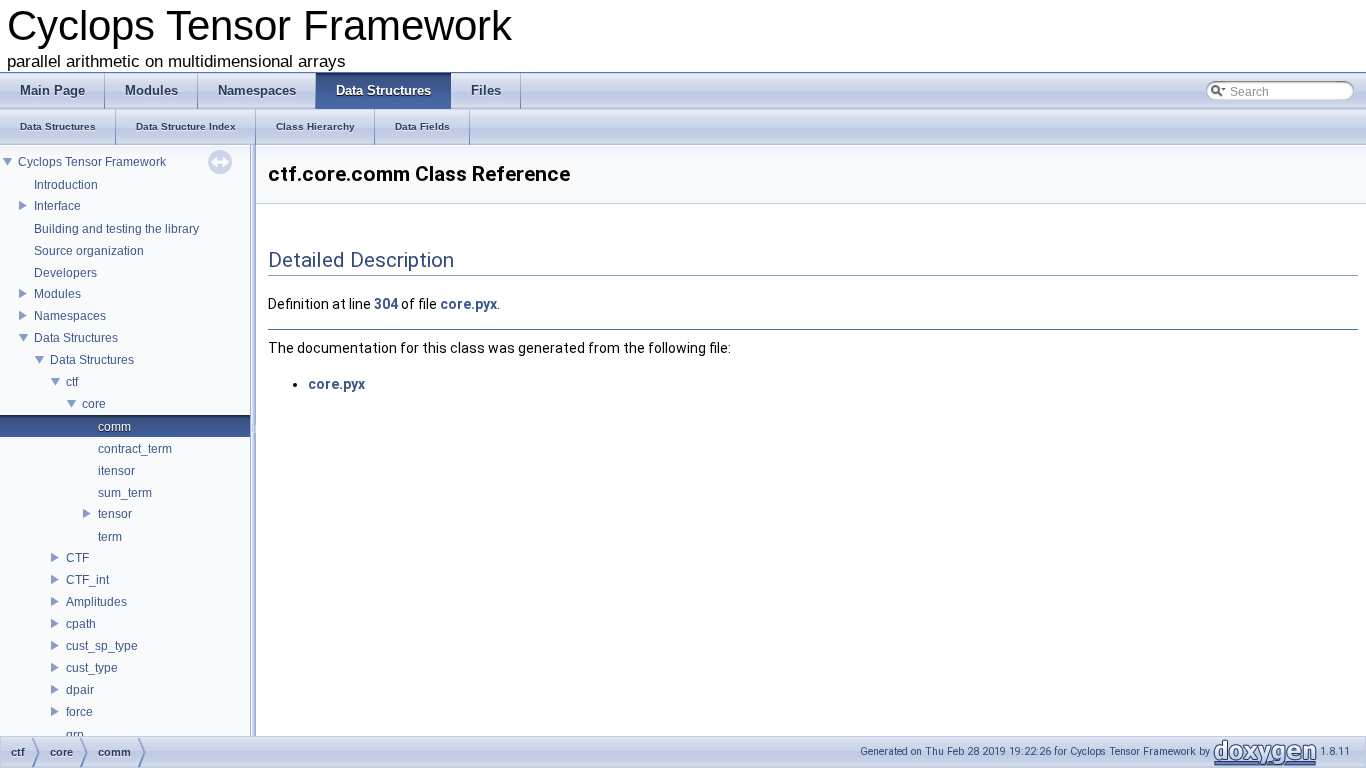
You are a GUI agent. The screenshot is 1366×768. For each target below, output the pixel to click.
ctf (72, 382)
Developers (65, 273)
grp (75, 735)
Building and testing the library (116, 229)
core (94, 404)
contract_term (135, 449)
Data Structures (76, 338)
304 (386, 304)
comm (114, 427)
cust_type (92, 668)
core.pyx (468, 304)
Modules (57, 294)
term (110, 537)
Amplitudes (96, 602)
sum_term (125, 493)
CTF (77, 558)
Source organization (89, 251)
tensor (115, 514)
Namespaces (70, 316)
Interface (57, 206)
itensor (116, 471)
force (79, 712)
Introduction (66, 185)
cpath (81, 624)
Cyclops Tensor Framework (92, 162)
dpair (80, 690)
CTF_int (87, 580)
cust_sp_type (102, 646)
